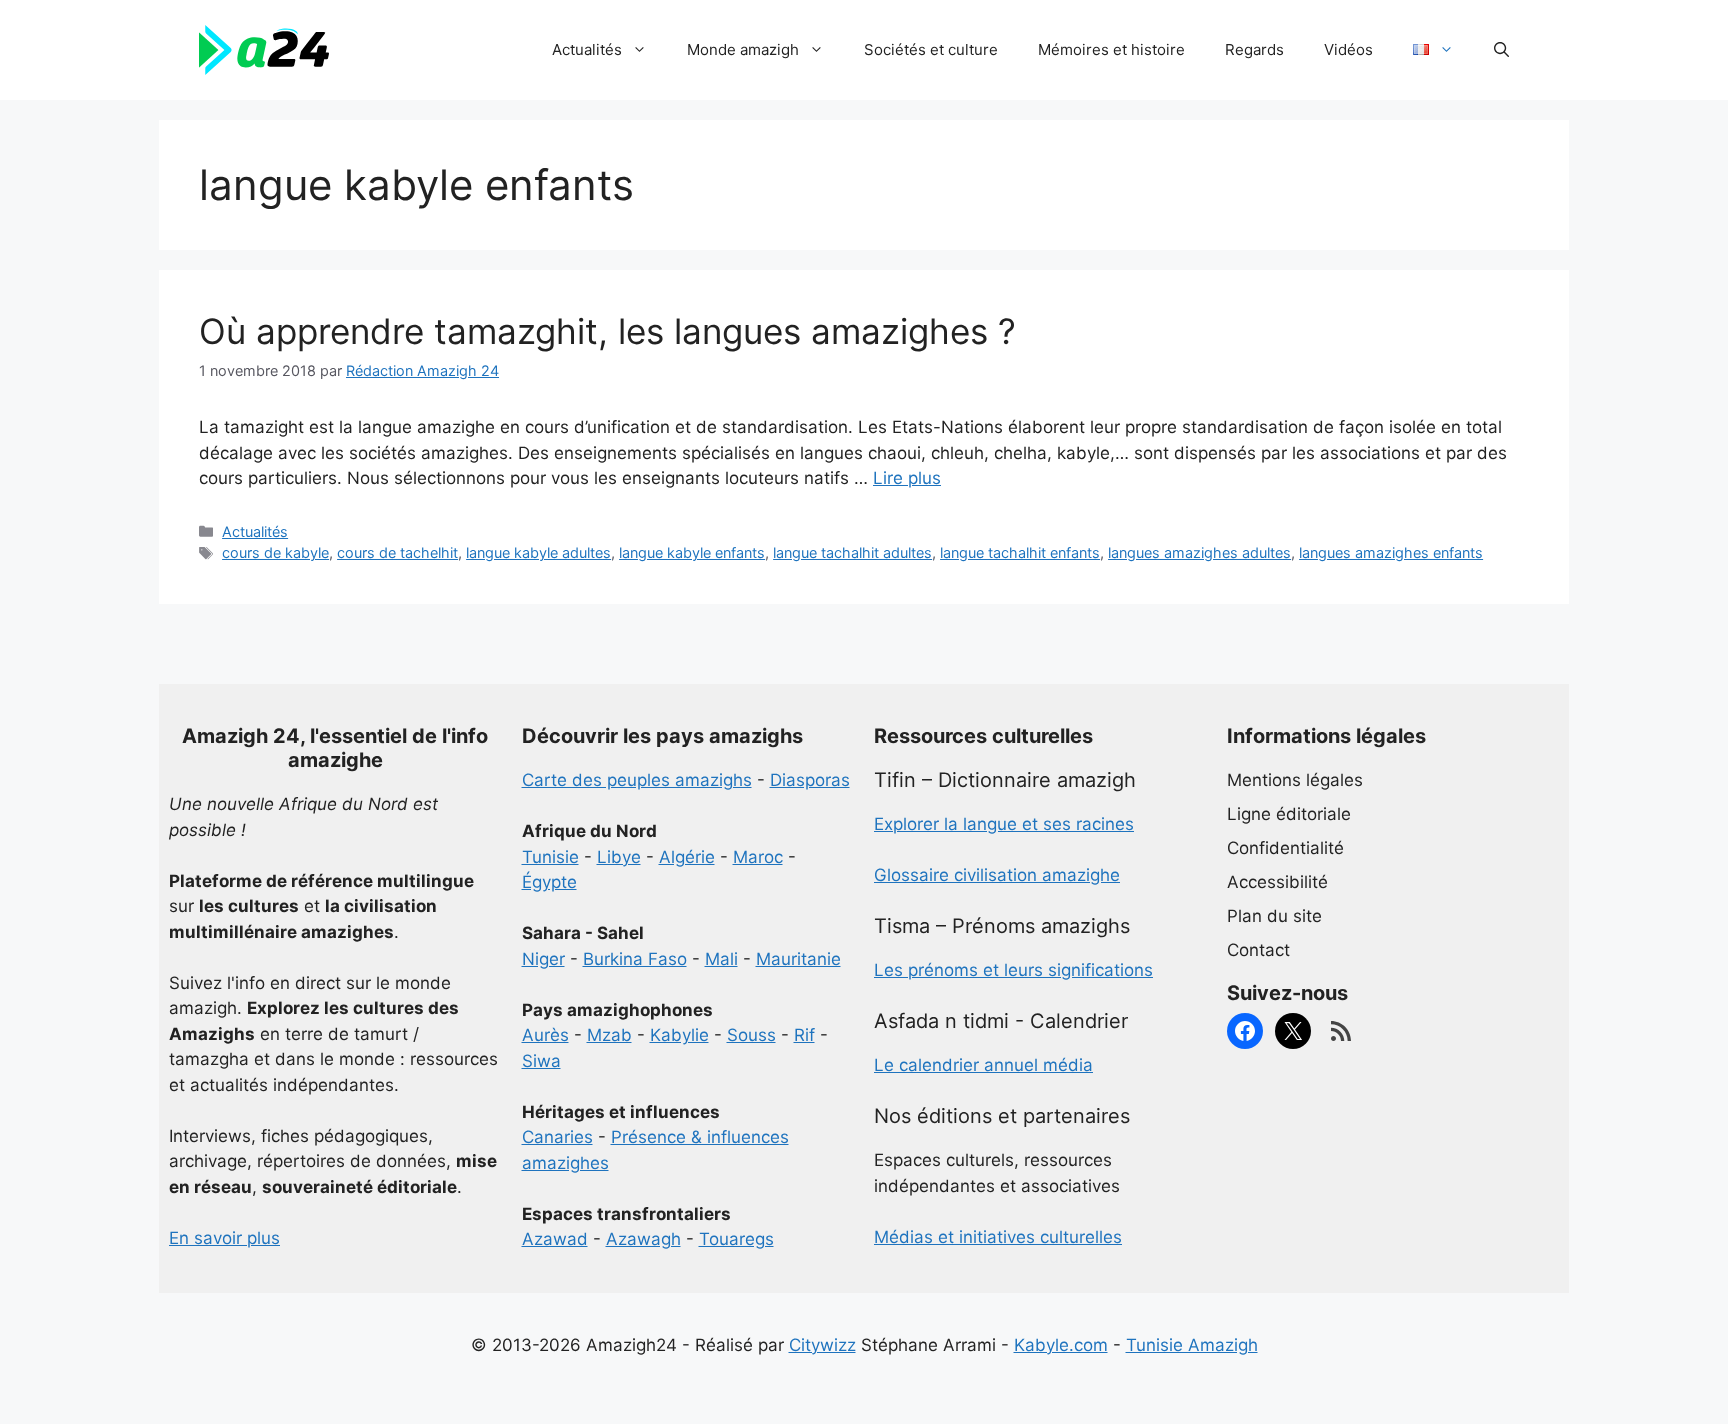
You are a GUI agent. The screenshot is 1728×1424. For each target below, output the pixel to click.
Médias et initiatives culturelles (998, 1237)
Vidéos (1348, 49)
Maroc (758, 857)
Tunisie (550, 857)
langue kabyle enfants (692, 552)
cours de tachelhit (397, 552)
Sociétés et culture (931, 49)
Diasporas (810, 780)
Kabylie (679, 1035)
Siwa (541, 1061)
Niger (543, 959)
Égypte (549, 882)
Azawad (555, 1239)
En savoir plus (224, 1238)
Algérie (687, 857)
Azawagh (643, 1239)
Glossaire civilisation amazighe (997, 875)
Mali (721, 959)
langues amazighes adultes (1199, 552)
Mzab (609, 1035)
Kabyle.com (1061, 1345)
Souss (751, 1035)
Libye (619, 857)
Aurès (545, 1035)
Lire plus (907, 478)
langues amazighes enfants (1391, 552)
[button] (1501, 50)
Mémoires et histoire (1111, 49)
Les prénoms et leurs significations (1013, 970)
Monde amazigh (743, 49)
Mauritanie (798, 959)
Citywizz (822, 1345)
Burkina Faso (635, 959)
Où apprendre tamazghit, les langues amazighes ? (607, 331)
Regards (1254, 49)
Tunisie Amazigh (1192, 1345)
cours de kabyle (275, 552)
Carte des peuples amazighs (637, 780)
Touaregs (736, 1239)
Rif (804, 1035)
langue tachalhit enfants (1020, 552)
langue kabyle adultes (538, 552)
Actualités (587, 49)
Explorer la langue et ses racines (1004, 824)
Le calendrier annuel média (983, 1065)
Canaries (557, 1137)
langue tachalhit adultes (852, 552)
